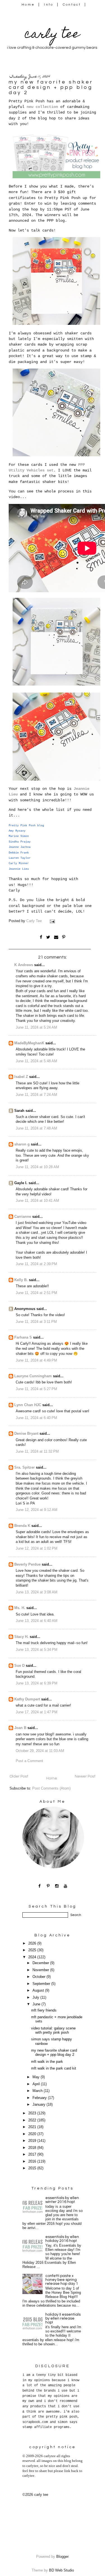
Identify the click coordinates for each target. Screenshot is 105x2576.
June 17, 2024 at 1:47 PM (37, 1712)
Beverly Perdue (27, 1564)
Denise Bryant (26, 1434)
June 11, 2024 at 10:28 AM (37, 1167)
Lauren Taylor (20, 858)
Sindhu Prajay (20, 842)
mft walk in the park (47, 2062)
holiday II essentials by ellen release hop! (63, 2318)
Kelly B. (21, 1280)
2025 (33, 1950)
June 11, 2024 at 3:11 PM (36, 1322)
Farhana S (23, 1337)
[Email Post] (53, 921)
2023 (33, 2113)
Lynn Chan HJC (28, 1405)
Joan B (20, 1728)
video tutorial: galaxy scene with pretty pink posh (53, 2030)
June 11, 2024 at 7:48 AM (36, 1128)
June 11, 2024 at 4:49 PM (36, 1360)
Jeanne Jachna (20, 847)
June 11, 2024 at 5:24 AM (36, 1027)
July (36, 1998)
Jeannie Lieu (19, 869)
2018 (33, 2148)
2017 (33, 2154)
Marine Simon (19, 836)
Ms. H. (20, 1608)
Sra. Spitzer (25, 1468)
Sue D (19, 1666)
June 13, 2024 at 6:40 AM (37, 1621)
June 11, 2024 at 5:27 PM (36, 1389)
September (42, 1984)
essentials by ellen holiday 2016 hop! (62, 2239)
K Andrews (24, 965)
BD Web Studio (61, 2570)
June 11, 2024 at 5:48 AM (36, 1061)
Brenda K (22, 1526)
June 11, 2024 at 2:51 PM (36, 1293)
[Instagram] (57, 1886)
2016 (33, 2161)
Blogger (62, 2557)
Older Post (19, 1776)
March (38, 2091)
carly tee (52, 35)
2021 (33, 2127)
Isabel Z (21, 1077)
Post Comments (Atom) (51, 1788)
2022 (33, 2120)
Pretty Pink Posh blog (26, 826)
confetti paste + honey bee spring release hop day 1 (62, 2280)
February (40, 2098)
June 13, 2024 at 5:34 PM (37, 1650)
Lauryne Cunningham (33, 1376)
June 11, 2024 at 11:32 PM (37, 1452)
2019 (33, 2141)
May (37, 2077)
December (41, 1963)
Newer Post (85, 1776)
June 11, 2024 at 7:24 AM (36, 1095)
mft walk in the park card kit (54, 2068)
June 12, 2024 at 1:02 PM (37, 1549)
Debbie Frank (19, 853)
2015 (33, 2168)
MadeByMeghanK (29, 1043)
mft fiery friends (44, 2010)
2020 (33, 2134)
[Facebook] (40, 1886)
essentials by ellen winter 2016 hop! (62, 2200)
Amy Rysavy (17, 831)
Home (28, 5)
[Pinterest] (48, 1886)
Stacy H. (21, 1637)
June (37, 2004)
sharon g (22, 1144)
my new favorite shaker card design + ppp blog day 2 (54, 2053)
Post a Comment (29, 1761)
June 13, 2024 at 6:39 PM (37, 1683)
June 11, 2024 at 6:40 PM (36, 1418)
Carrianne (23, 1217)
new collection (42, 107)
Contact (72, 5)
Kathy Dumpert (27, 1699)
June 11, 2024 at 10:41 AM (37, 1201)
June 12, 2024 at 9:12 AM (37, 1510)
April (37, 2084)
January (39, 2105)
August (39, 1991)
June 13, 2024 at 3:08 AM (37, 1592)
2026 (33, 1943)
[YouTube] (66, 1886)
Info (49, 5)
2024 (33, 1957)
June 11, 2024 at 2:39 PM (36, 1264)
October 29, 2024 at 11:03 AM (40, 1751)
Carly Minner (19, 863)
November (41, 1970)
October (39, 1977)
